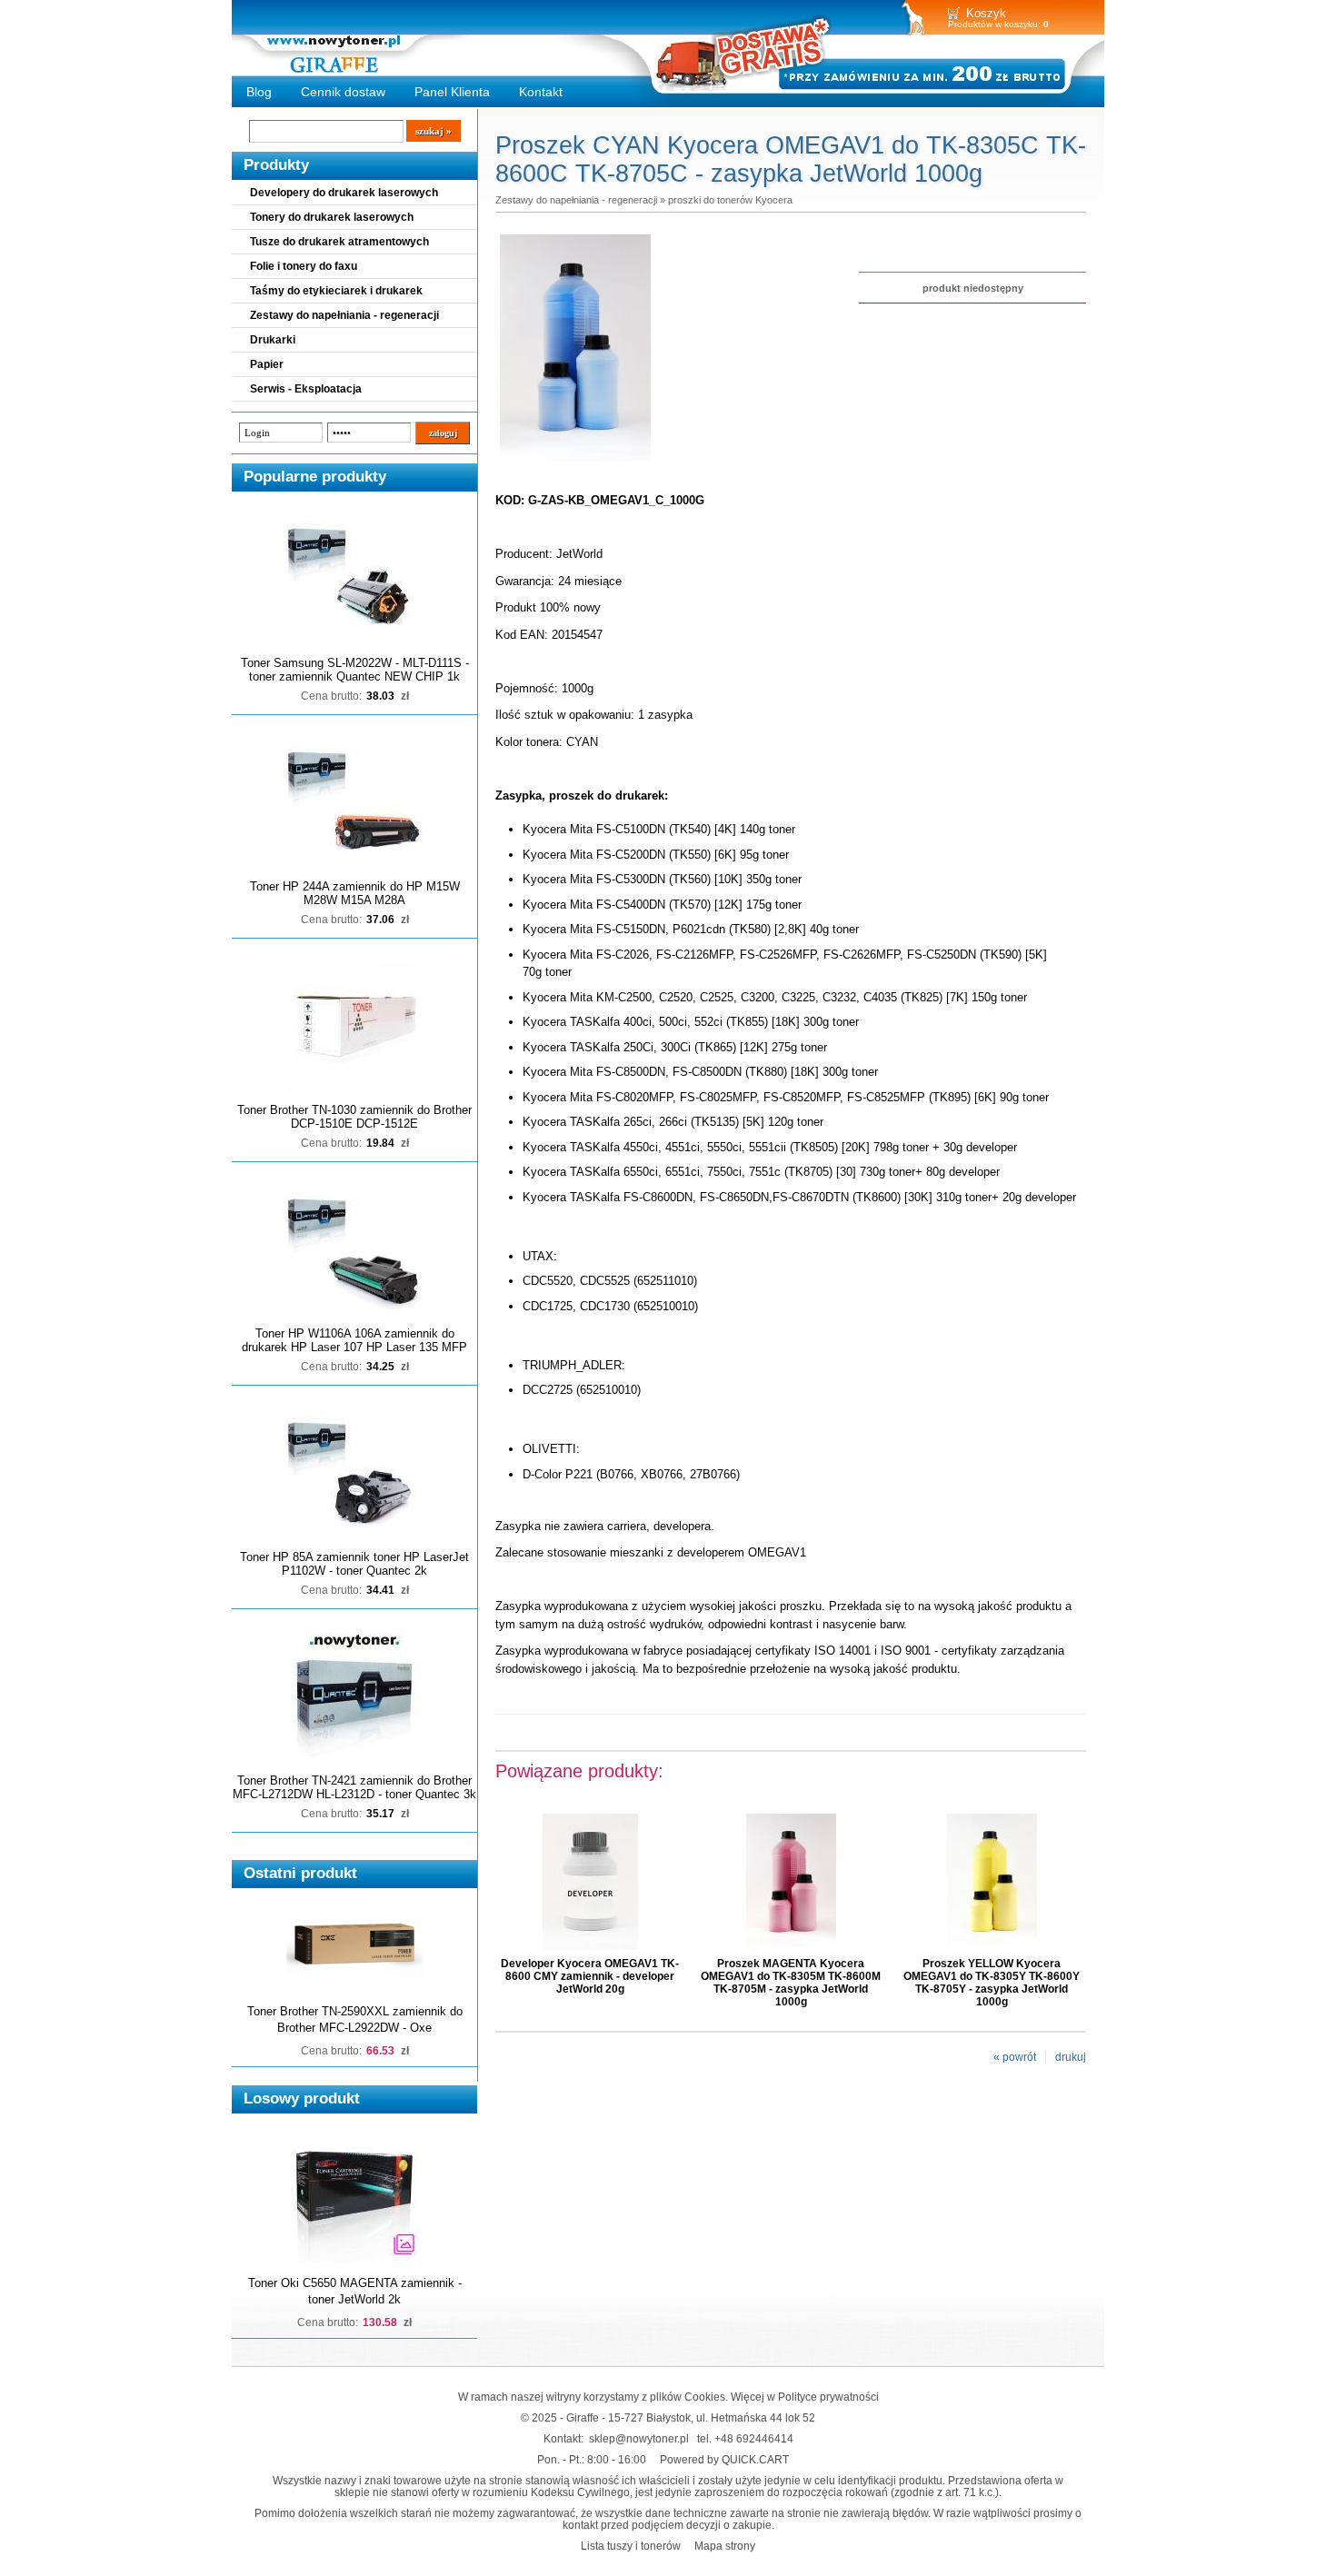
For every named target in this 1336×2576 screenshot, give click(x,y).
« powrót (1015, 2057)
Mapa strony (725, 2546)
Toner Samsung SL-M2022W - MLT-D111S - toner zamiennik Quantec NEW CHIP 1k (355, 670)
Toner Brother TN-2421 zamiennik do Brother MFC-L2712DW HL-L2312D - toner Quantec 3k (354, 1787)
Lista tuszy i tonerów (631, 2546)
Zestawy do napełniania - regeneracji (344, 315)
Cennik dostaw (343, 92)
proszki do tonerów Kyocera (730, 200)
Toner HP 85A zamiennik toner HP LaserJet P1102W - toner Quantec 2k (354, 1564)
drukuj (1071, 2057)
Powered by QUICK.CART (724, 2459)
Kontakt (541, 92)
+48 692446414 (754, 2438)
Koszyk (986, 13)
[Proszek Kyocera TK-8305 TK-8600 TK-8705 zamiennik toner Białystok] (575, 462)
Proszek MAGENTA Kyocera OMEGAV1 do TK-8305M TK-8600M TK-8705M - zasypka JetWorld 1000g (791, 1983)
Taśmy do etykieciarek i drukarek (336, 291)
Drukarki (273, 340)
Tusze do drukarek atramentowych (339, 242)
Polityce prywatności (828, 2397)
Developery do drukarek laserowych (344, 193)
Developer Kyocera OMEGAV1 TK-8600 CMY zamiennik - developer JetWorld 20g (590, 1976)
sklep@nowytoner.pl (639, 2438)
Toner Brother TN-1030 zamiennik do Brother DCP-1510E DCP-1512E (354, 1117)
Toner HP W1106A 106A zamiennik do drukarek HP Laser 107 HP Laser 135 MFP (354, 1340)
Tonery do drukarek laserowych (332, 217)
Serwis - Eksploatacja (306, 389)
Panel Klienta (452, 92)
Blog (259, 92)
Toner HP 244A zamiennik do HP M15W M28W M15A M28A (355, 893)
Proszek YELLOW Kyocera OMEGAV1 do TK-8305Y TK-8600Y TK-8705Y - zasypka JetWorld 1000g (992, 1983)
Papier (267, 364)
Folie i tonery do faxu (304, 266)
